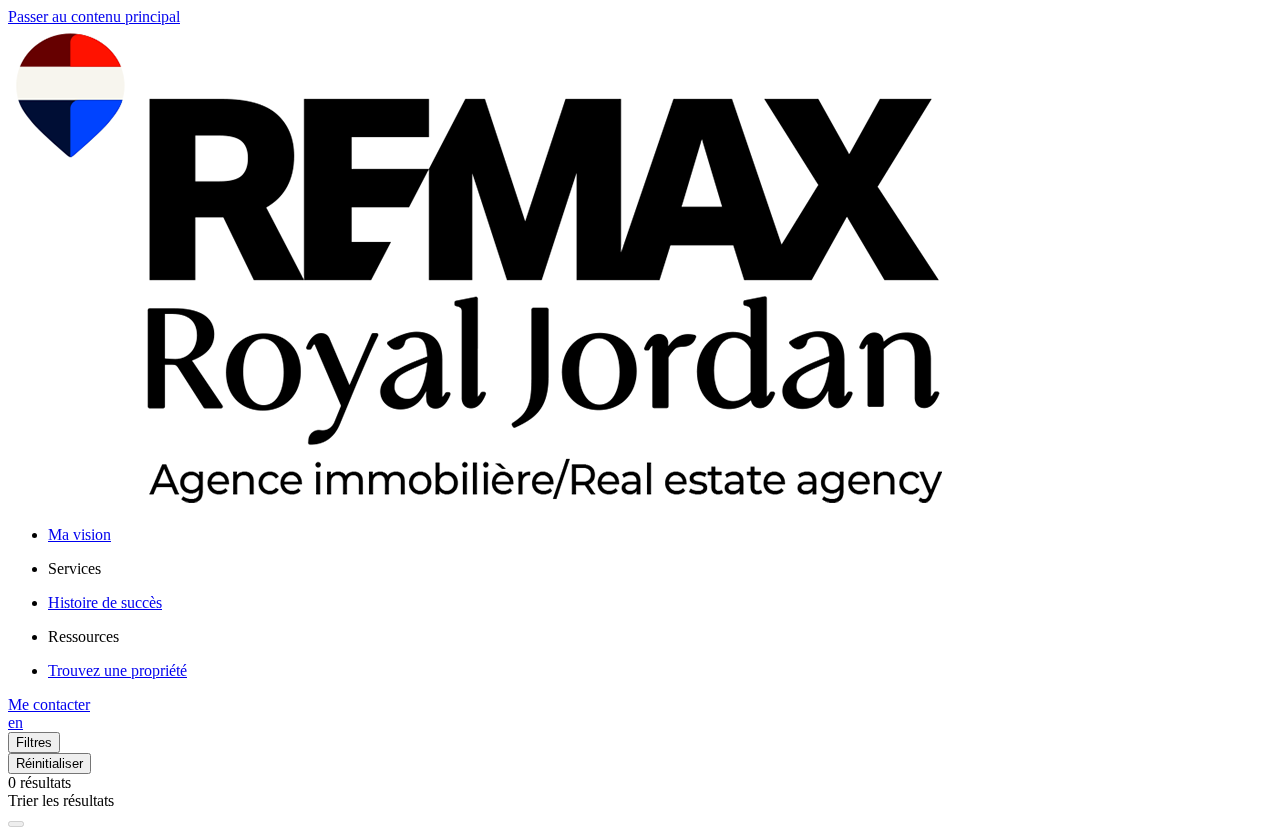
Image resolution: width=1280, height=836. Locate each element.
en (15, 722)
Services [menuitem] (74, 568)
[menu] (660, 569)
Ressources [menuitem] (83, 636)
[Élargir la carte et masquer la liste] (16, 824)
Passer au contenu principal (94, 16)
